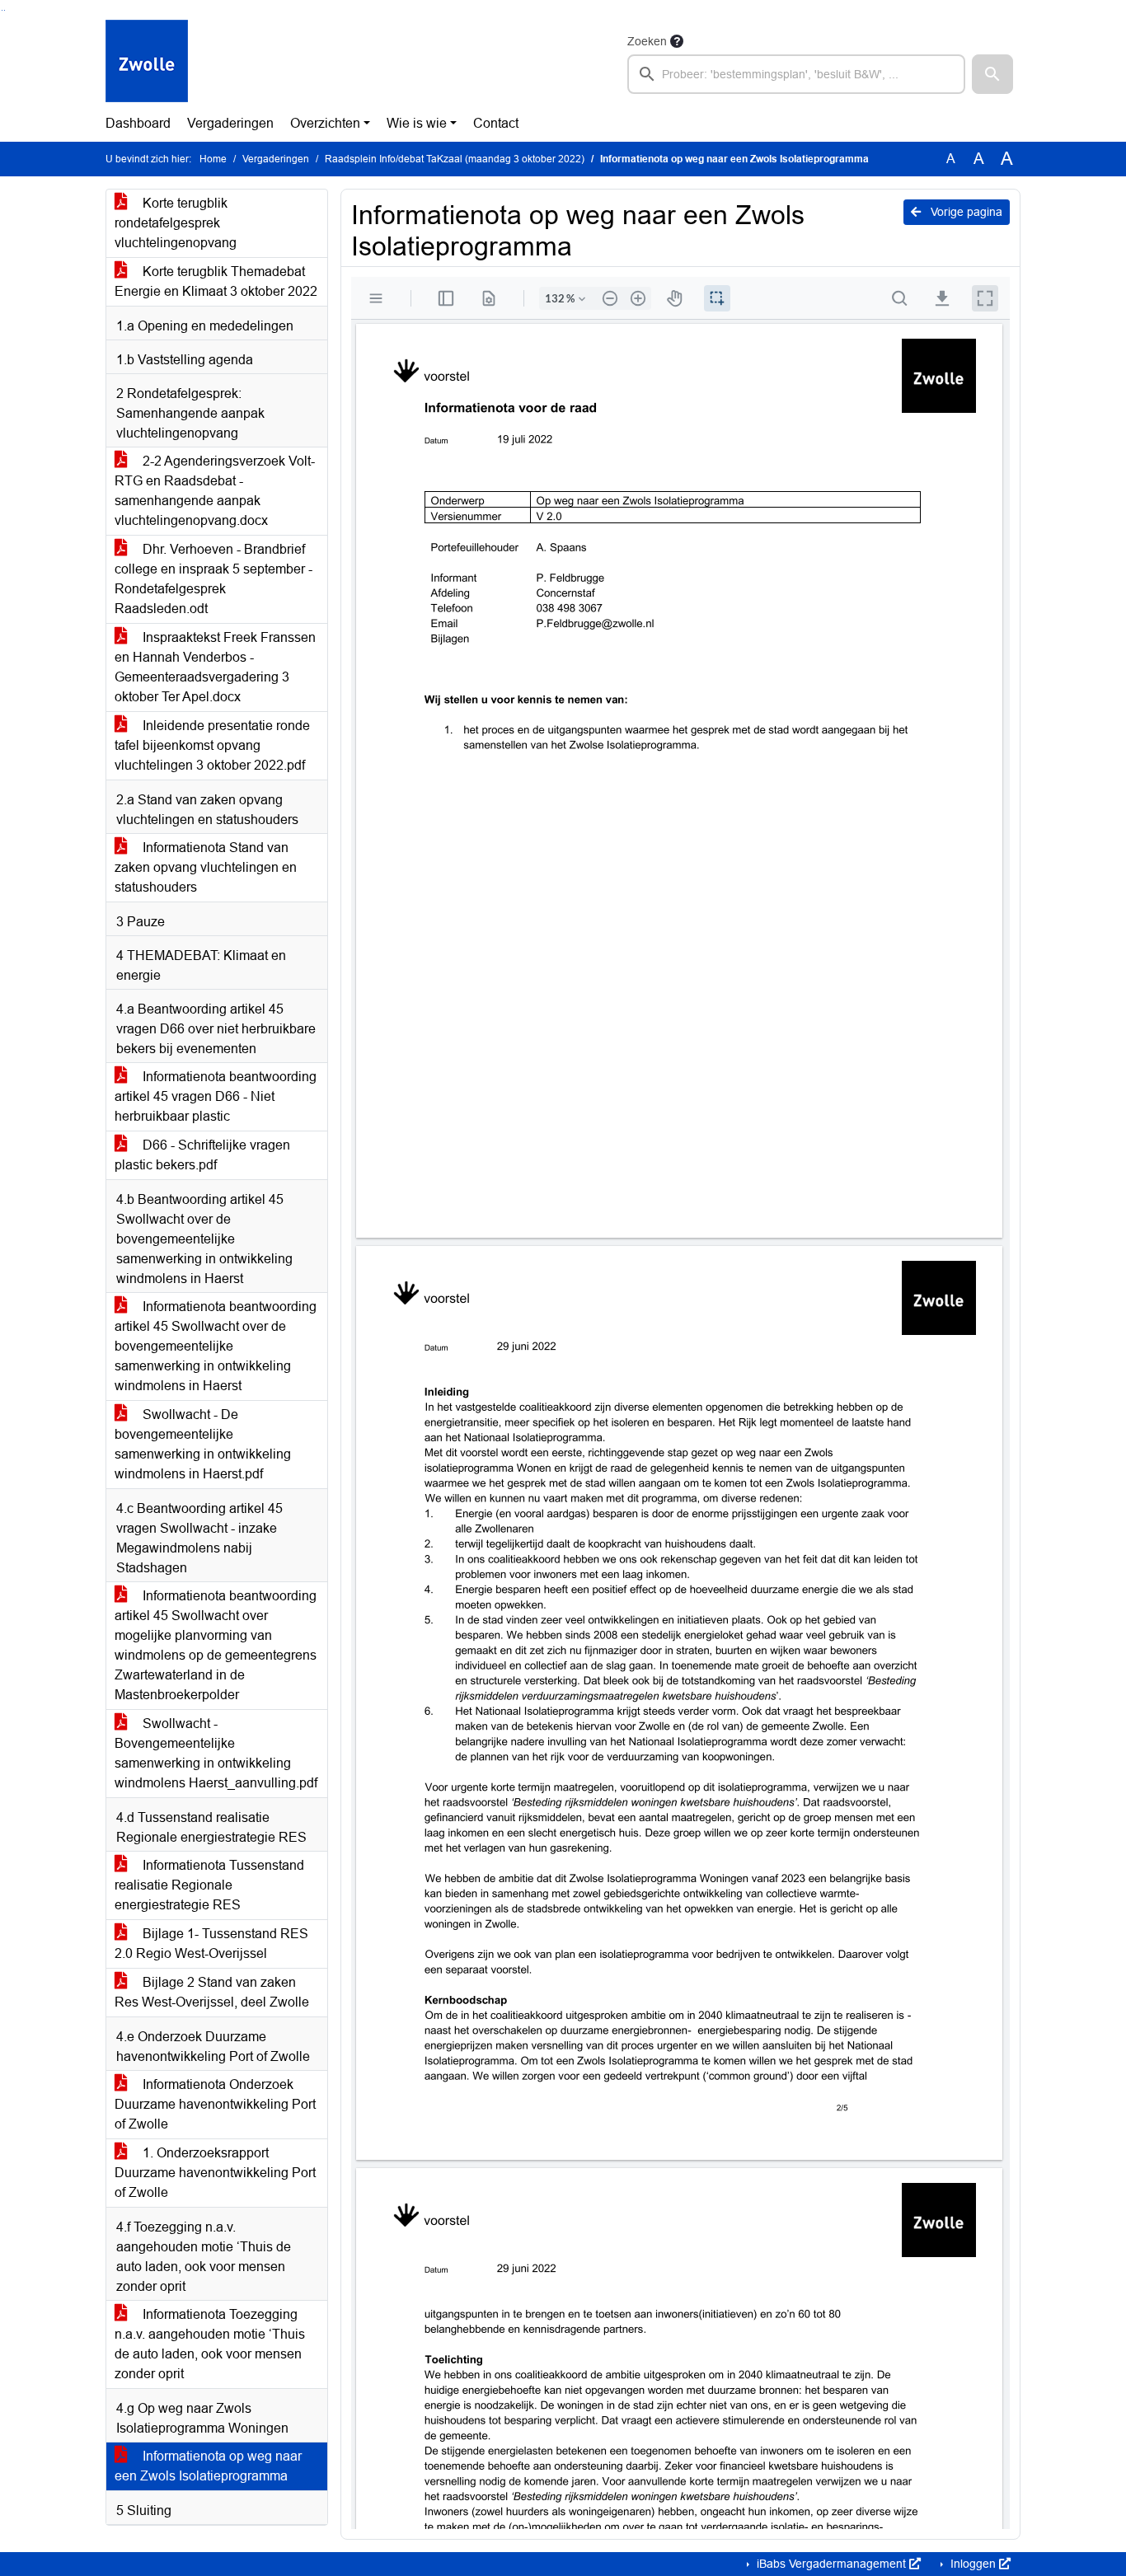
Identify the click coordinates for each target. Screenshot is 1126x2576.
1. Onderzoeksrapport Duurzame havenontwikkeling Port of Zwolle (215, 2173)
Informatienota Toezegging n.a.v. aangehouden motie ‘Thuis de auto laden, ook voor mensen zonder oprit (210, 2344)
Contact (496, 123)
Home (213, 159)
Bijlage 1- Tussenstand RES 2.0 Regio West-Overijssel (211, 1944)
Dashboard (138, 123)
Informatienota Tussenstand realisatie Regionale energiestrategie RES (209, 1885)
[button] (992, 74)
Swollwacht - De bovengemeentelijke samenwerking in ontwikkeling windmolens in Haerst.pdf (203, 1444)
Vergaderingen (230, 123)
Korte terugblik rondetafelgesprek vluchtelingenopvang (176, 223)
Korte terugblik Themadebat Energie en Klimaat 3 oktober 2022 (216, 281)
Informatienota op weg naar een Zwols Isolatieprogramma (208, 2466)
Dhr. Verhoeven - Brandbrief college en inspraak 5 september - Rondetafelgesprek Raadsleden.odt (213, 579)
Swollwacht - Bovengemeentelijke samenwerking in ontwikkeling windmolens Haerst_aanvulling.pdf (216, 1753)
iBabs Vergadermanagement (831, 2564)
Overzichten (325, 123)
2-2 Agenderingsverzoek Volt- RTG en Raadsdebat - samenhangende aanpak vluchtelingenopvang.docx (215, 491)
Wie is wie (417, 123)
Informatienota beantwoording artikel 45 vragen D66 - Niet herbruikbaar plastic (216, 1096)
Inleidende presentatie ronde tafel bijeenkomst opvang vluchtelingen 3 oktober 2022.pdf (212, 745)
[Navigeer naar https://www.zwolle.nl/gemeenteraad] (147, 63)
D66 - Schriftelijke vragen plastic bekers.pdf (202, 1155)
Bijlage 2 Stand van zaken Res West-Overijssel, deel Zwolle (212, 1992)
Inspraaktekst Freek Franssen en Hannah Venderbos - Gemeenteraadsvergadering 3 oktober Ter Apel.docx (215, 667)
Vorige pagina (965, 212)
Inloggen (973, 2564)
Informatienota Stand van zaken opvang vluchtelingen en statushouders (206, 867)
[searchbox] (796, 74)
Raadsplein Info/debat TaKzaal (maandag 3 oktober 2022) (455, 159)
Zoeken (647, 41)
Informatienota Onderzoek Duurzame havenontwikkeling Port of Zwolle (215, 2104)
